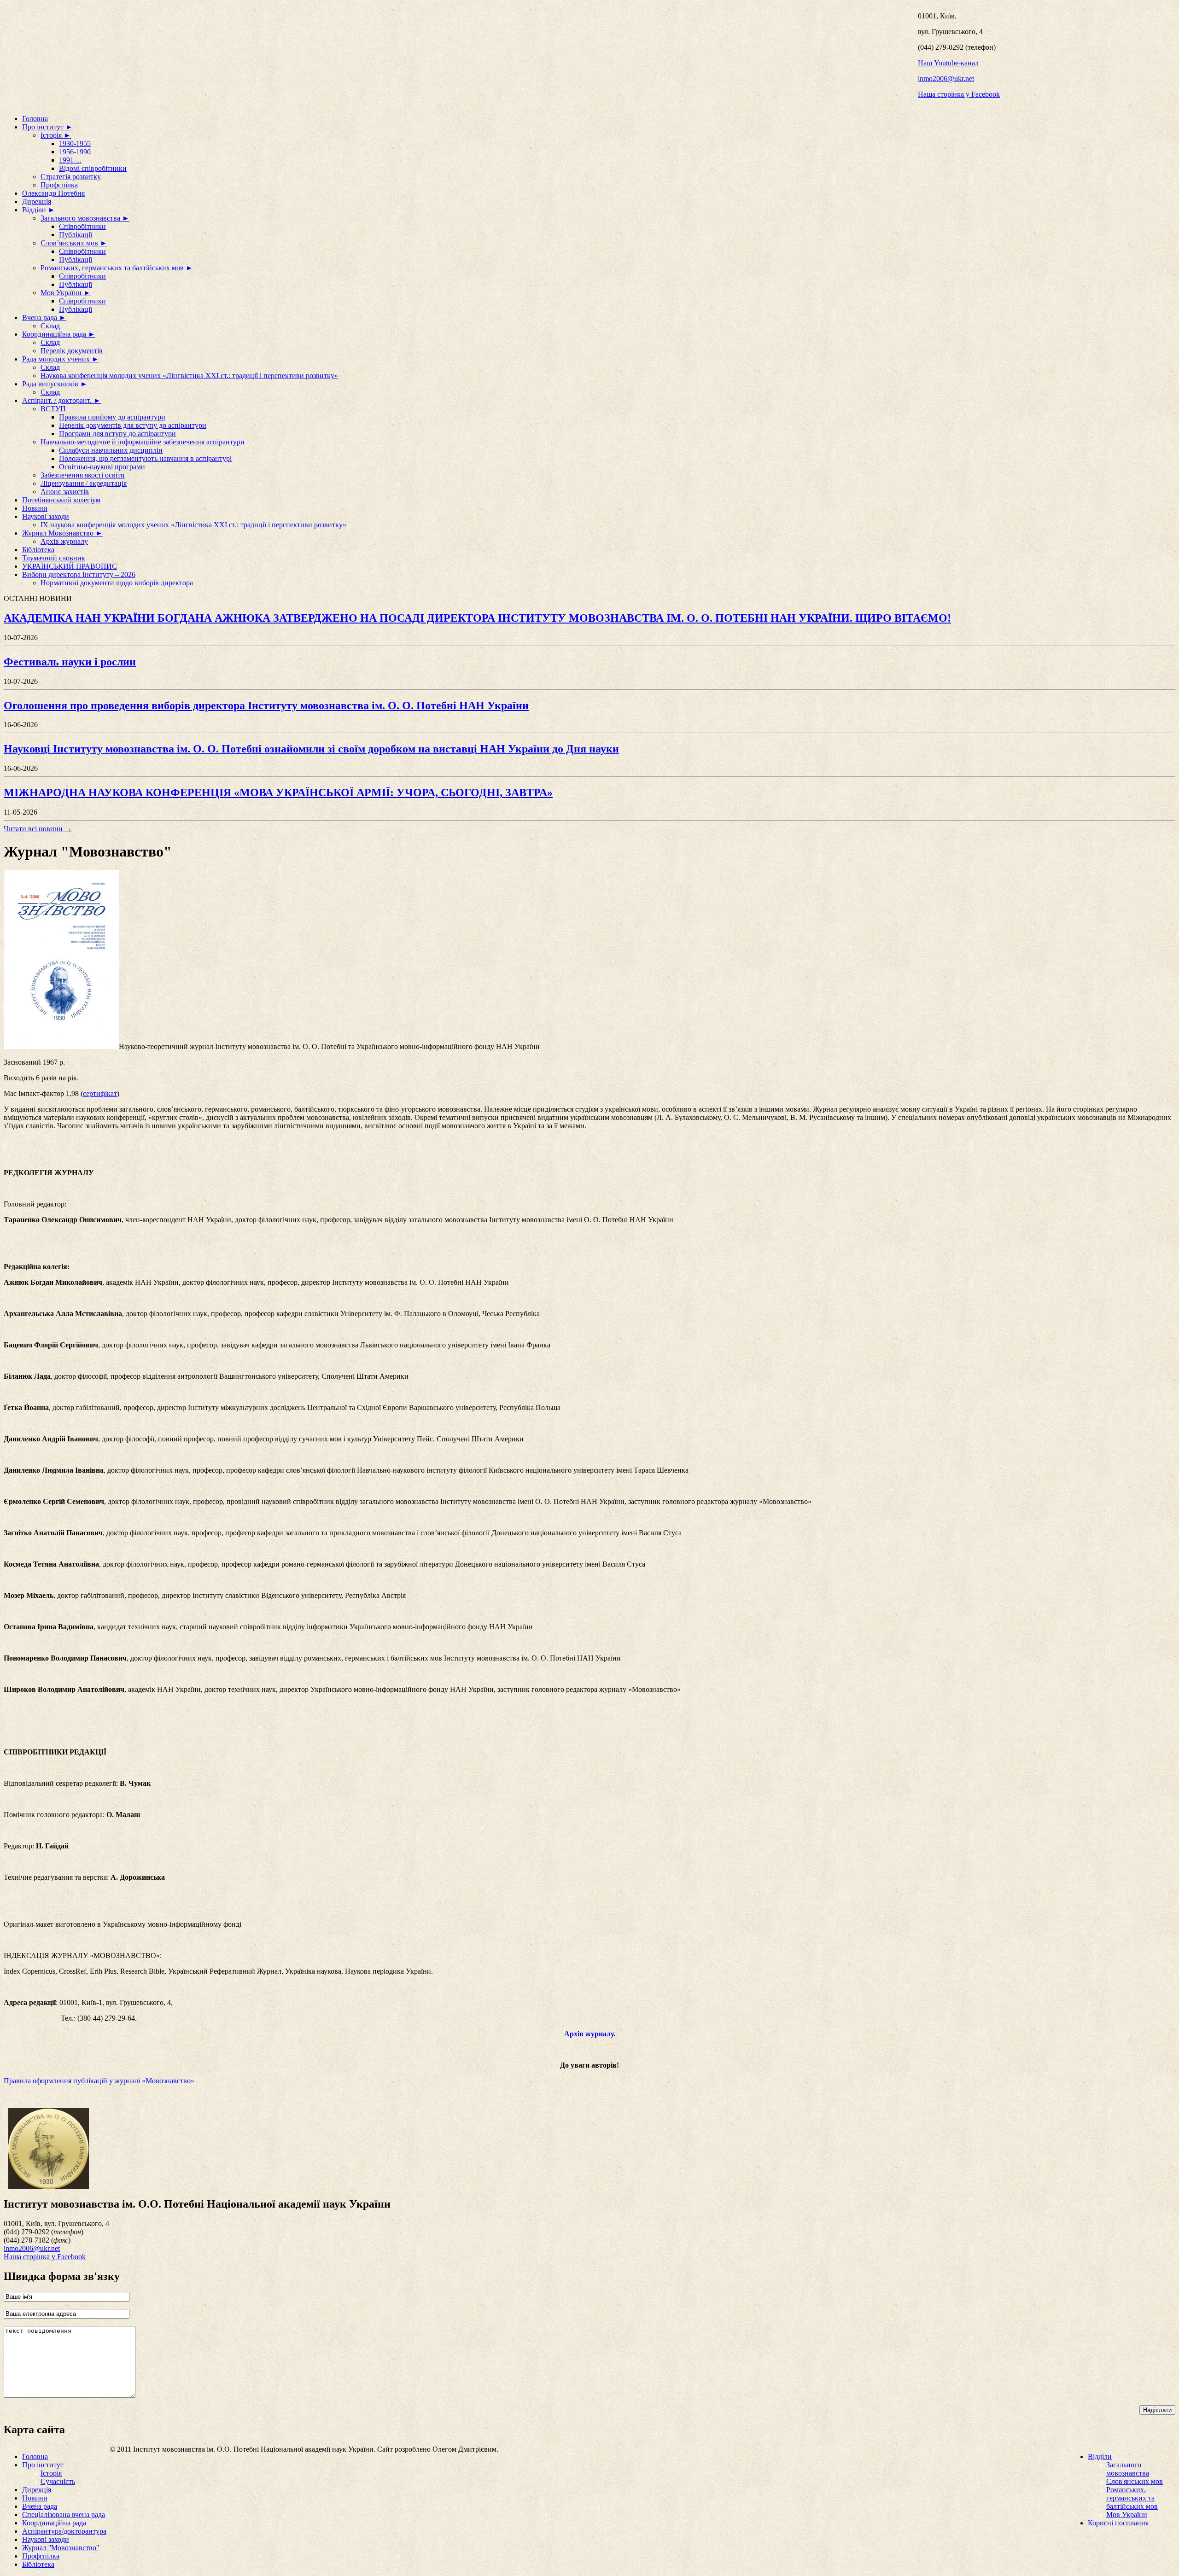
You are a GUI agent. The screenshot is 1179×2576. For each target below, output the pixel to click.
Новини (35, 508)
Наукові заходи (46, 516)
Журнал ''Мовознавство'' (61, 2548)
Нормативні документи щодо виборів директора (117, 583)
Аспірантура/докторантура (64, 2531)
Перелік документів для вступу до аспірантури (133, 425)
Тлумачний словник (54, 558)
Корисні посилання (1118, 2523)
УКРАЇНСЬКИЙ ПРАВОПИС (70, 566)
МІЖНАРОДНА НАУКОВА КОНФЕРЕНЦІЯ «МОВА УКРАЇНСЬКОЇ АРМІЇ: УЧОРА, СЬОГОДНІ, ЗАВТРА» (278, 793)
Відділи (1100, 2457)
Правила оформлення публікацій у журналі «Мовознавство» (99, 2081)
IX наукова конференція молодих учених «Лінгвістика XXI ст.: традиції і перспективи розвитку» (193, 525)
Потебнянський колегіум (61, 500)
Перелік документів (72, 351)
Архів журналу (64, 541)
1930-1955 (75, 143)
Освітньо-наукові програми (102, 467)
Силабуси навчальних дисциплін (111, 450)
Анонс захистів (65, 492)
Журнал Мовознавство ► (62, 533)
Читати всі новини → (38, 829)
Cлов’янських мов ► (74, 243)
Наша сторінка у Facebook (959, 94)
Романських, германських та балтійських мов (1132, 2498)
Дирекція (37, 201)
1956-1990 (75, 152)
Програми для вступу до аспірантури (117, 434)
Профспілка (59, 185)
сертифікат (100, 1093)
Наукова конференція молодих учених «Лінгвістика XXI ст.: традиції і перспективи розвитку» (189, 376)
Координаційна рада (54, 2523)
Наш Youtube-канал (948, 63)
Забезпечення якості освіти (83, 475)
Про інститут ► (47, 127)
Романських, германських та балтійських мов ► (117, 268)
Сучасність (58, 2481)
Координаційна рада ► (59, 334)
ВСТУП (53, 409)
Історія (51, 2473)
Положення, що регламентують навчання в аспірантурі (145, 458)
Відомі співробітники (93, 168)
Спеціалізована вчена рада (64, 2515)
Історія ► (56, 135)
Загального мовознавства (1128, 2469)
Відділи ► (39, 210)
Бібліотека (38, 550)
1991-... (70, 160)
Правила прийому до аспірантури (112, 417)
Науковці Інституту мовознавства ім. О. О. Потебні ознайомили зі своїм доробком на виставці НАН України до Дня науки (311, 749)
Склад (50, 326)
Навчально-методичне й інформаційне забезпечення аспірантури (143, 442)
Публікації (76, 235)
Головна (35, 119)
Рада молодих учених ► (61, 359)
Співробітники (82, 226)
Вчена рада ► (44, 318)
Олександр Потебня (53, 193)
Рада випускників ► (55, 384)
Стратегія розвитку (71, 177)
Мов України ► (66, 293)
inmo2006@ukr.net (946, 79)
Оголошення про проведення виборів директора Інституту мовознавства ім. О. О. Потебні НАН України (266, 705)
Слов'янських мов (1135, 2481)
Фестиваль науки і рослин (70, 662)
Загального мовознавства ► (85, 218)
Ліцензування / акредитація (84, 483)
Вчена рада (40, 2506)
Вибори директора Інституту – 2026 (79, 574)
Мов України (1127, 2515)
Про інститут (43, 2465)
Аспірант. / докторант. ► (61, 400)
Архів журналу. (590, 2034)
